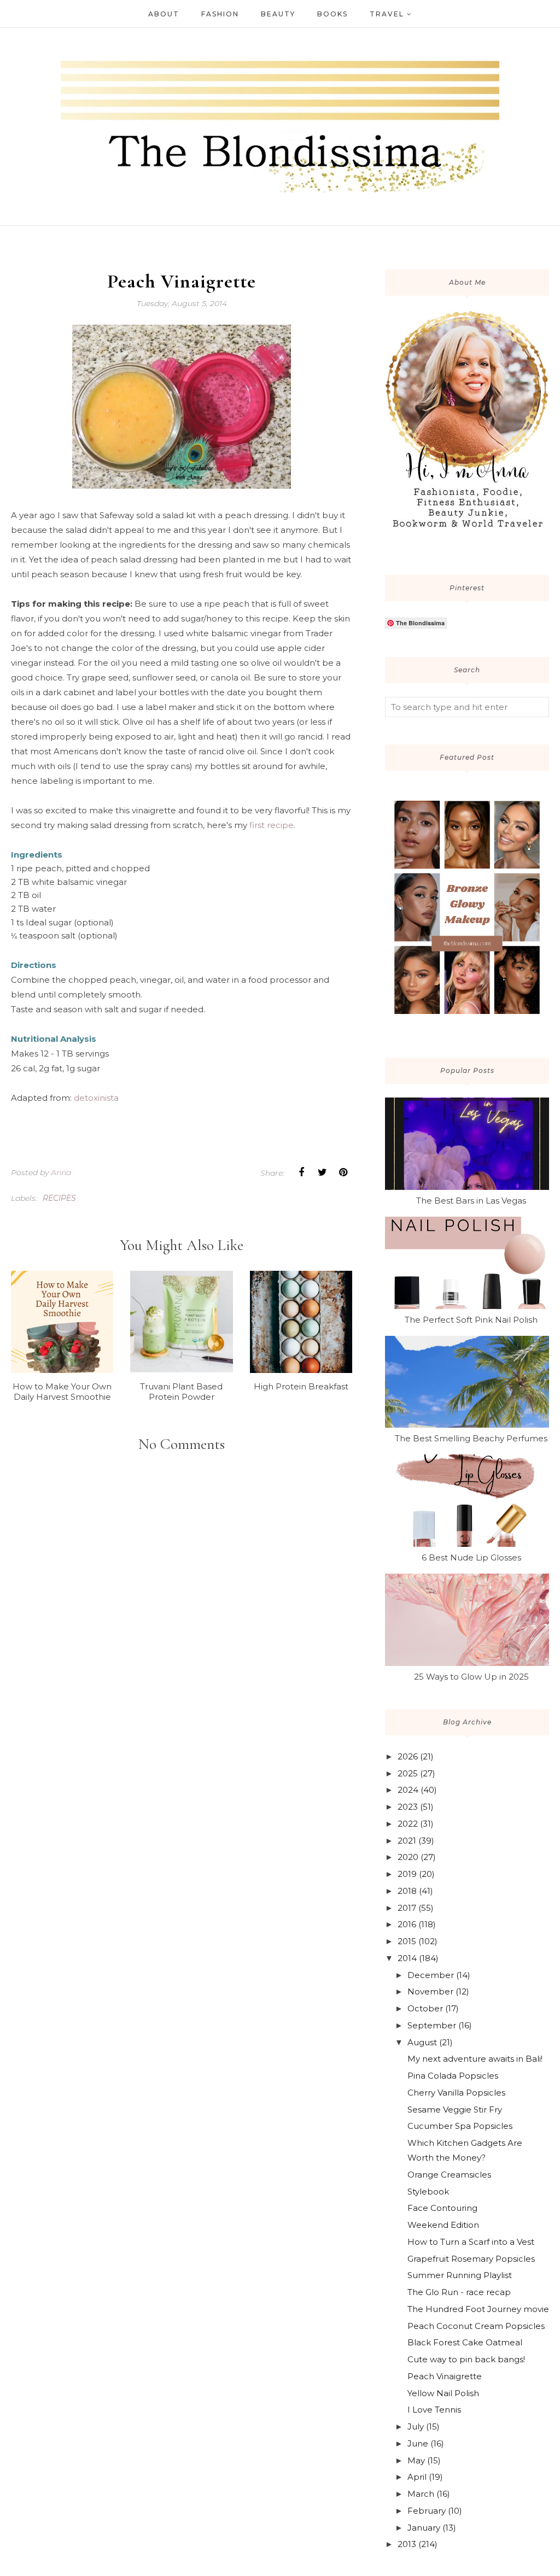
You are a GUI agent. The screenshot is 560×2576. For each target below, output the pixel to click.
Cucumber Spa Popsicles (460, 2126)
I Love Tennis (434, 2410)
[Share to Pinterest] (343, 1172)
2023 (408, 1807)
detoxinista (96, 1098)
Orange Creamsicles (449, 2175)
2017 (407, 1908)
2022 (408, 1824)
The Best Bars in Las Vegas (471, 1201)
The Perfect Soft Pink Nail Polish (471, 1320)
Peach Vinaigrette (445, 2376)
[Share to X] (322, 1172)
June (418, 2443)
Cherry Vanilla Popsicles (456, 2093)
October (425, 2008)
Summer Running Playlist (460, 2275)
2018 (407, 1891)
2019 (407, 1874)
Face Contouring (442, 2208)
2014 (407, 1958)
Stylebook (428, 2191)
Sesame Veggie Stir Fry (455, 2109)
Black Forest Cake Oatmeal (465, 2342)
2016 (407, 1924)
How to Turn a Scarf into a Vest (471, 2242)
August (422, 2042)
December (431, 1975)
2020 (408, 1857)
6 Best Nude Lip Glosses (471, 1557)
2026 (408, 1756)
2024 (408, 1790)
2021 (407, 1841)
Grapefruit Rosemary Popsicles (471, 2259)
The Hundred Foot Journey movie (478, 2309)
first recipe (270, 825)
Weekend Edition (443, 2225)
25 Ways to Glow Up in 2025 (471, 1677)
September (432, 2025)
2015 (407, 1941)
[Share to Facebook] (301, 1172)
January (424, 2528)
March (421, 2494)
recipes (59, 1198)
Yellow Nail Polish (443, 2393)
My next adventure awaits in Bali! (475, 2059)
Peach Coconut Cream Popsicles (476, 2326)
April (417, 2477)
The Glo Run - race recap (459, 2292)
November (430, 1991)
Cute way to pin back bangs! (466, 2359)
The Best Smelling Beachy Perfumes (471, 1438)
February (427, 2511)
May (416, 2460)
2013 (407, 2544)
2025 (408, 1773)
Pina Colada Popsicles (453, 2076)
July (416, 2427)
